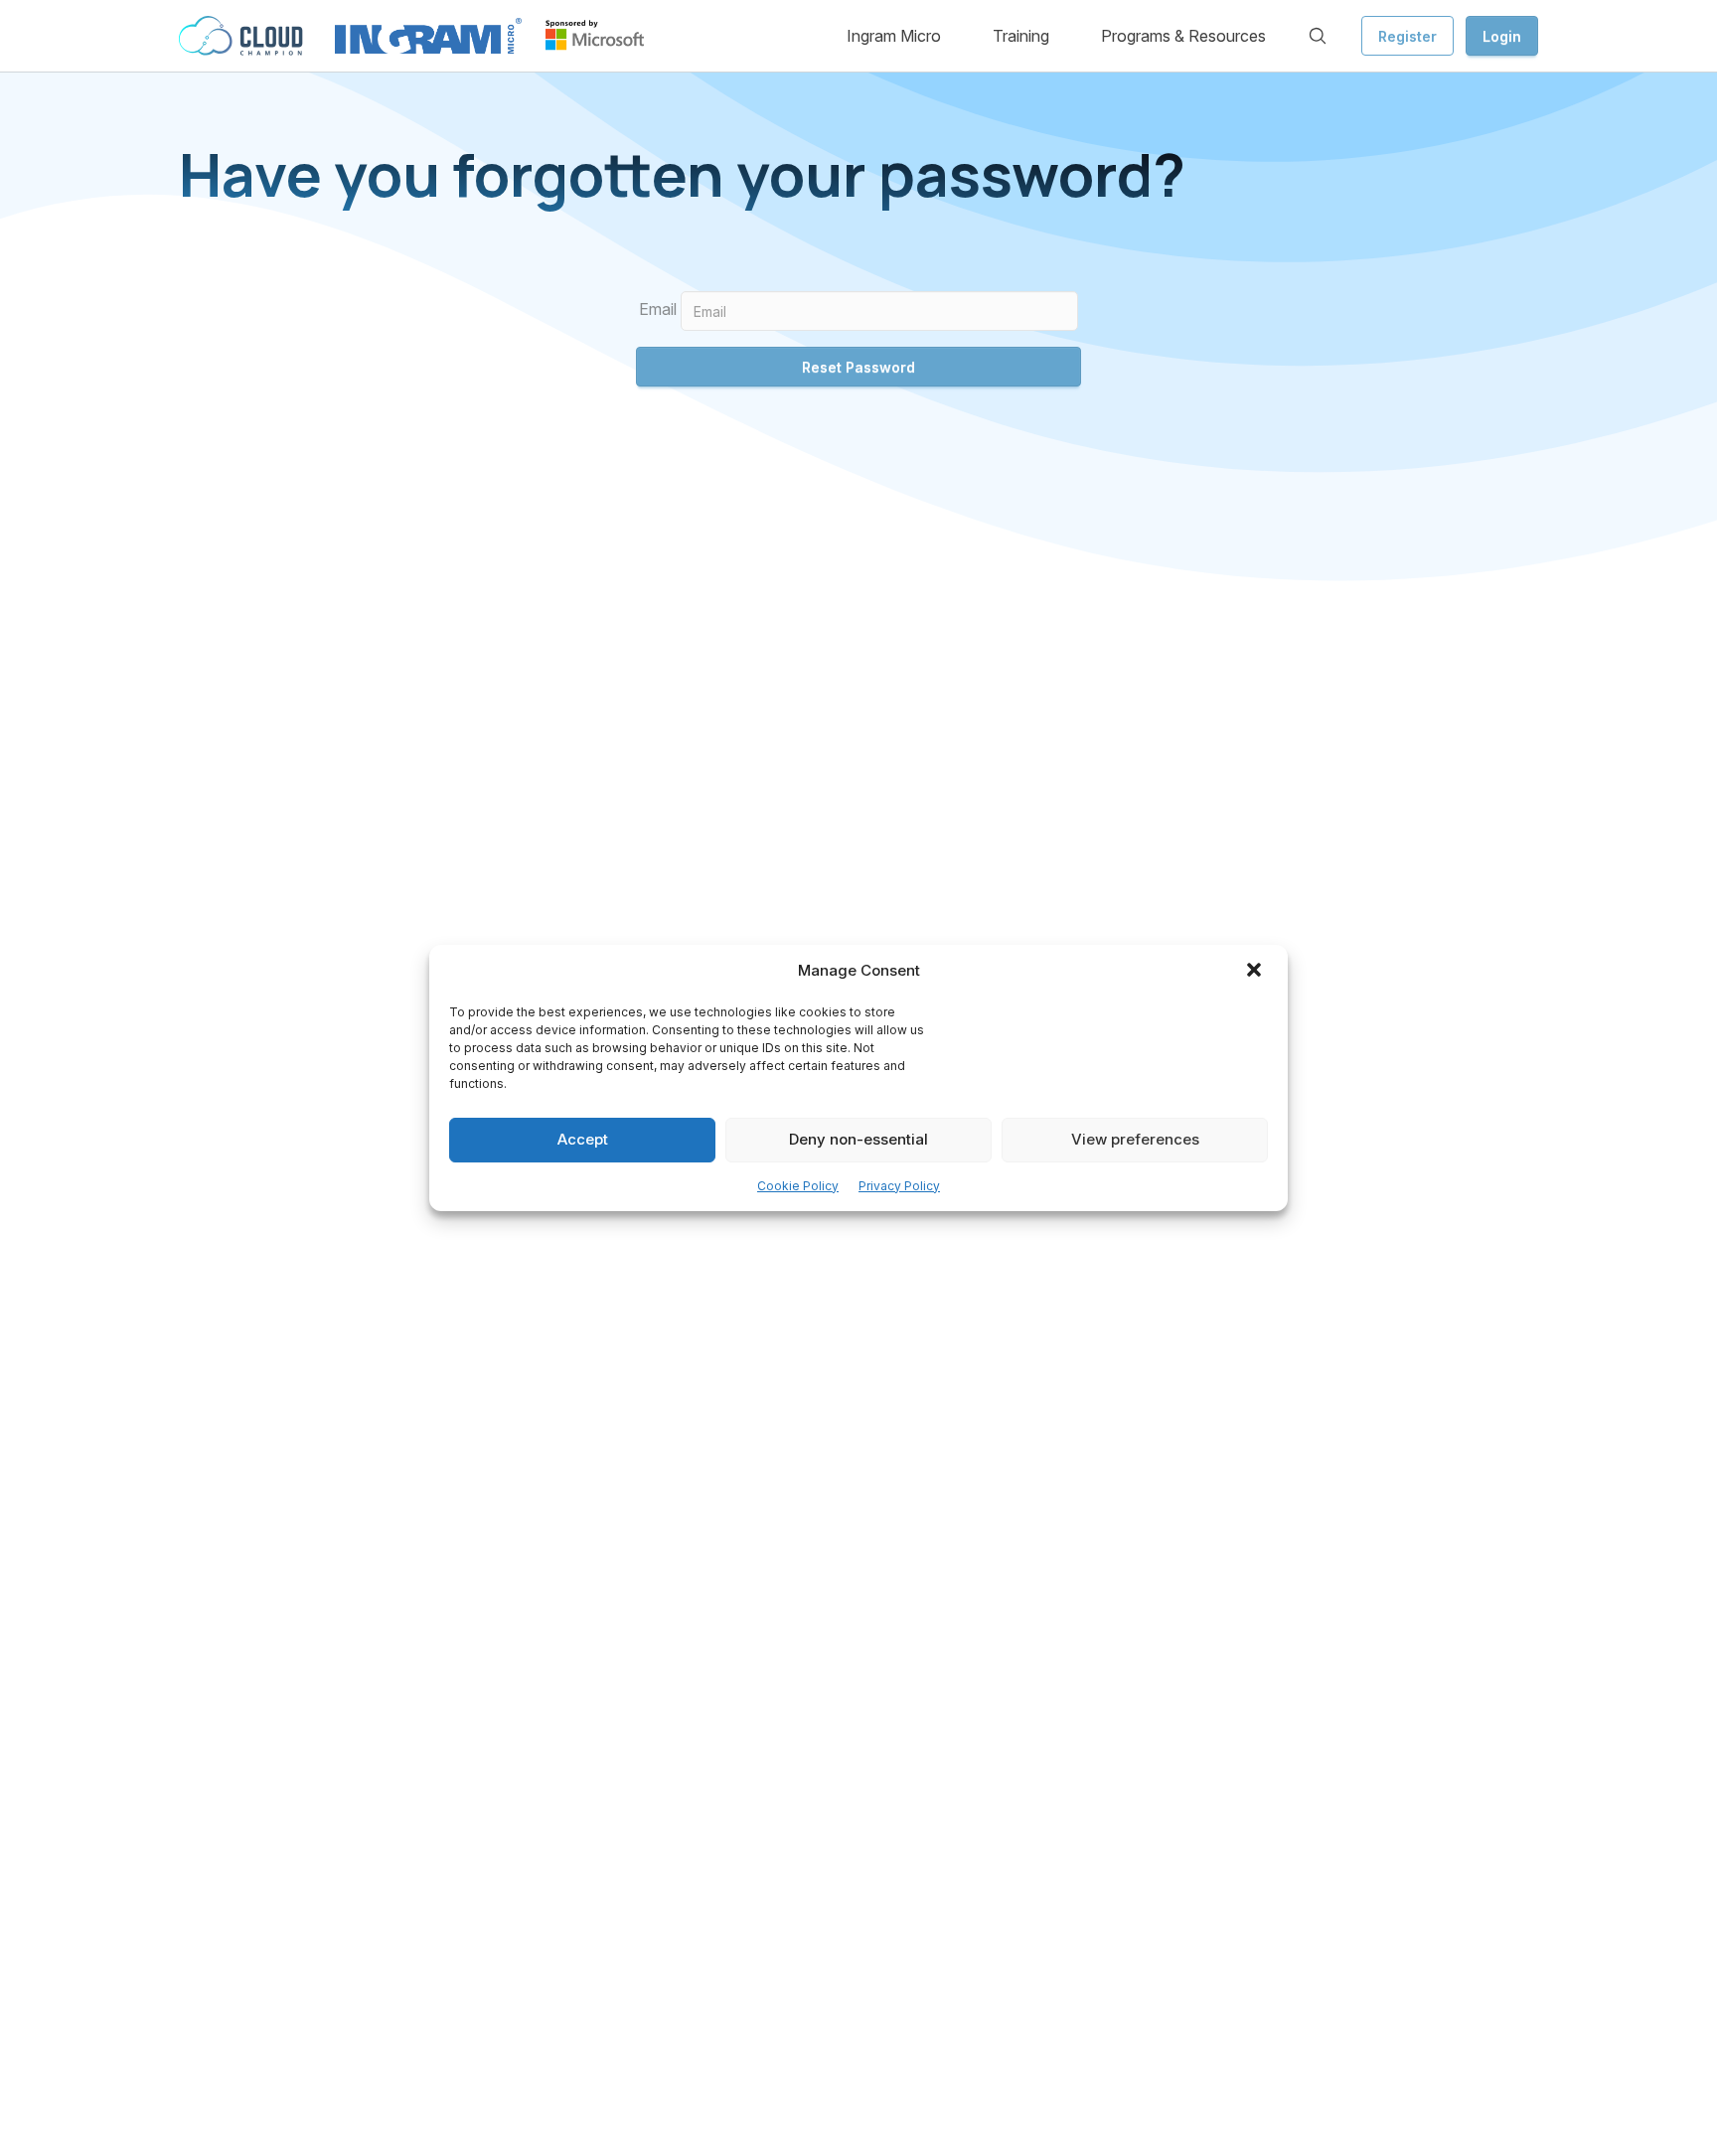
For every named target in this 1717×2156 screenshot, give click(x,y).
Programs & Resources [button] (1183, 36)
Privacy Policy (899, 1186)
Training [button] (1021, 36)
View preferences (1135, 1140)
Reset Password (858, 367)
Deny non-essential (858, 1140)
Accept (583, 1140)
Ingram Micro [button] (894, 36)
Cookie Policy (798, 1186)
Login (1502, 36)
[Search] (1318, 36)
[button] (1256, 972)
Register (1407, 36)
